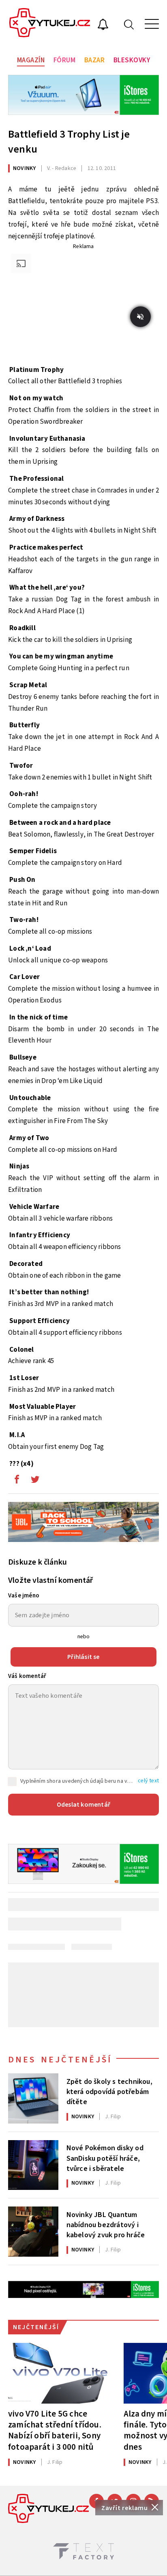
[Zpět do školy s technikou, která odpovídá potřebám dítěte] (33, 2098)
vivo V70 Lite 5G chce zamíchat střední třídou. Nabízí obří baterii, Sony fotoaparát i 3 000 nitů (55, 2430)
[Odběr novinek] (103, 25)
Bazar (95, 60)
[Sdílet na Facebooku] (17, 1481)
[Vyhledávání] (129, 24)
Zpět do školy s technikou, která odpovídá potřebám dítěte (109, 2091)
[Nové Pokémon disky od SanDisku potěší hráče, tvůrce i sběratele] (33, 2165)
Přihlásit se (83, 1657)
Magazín (31, 60)
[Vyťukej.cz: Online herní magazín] (50, 24)
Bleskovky (132, 60)
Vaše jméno (24, 1596)
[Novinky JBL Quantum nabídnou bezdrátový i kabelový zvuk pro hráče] (33, 2232)
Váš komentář (27, 1676)
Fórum (65, 60)
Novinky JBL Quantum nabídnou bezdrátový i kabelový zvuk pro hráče (106, 2224)
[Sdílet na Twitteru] (35, 1481)
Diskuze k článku (37, 1562)
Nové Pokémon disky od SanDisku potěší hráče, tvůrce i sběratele (105, 2158)
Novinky (24, 168)
